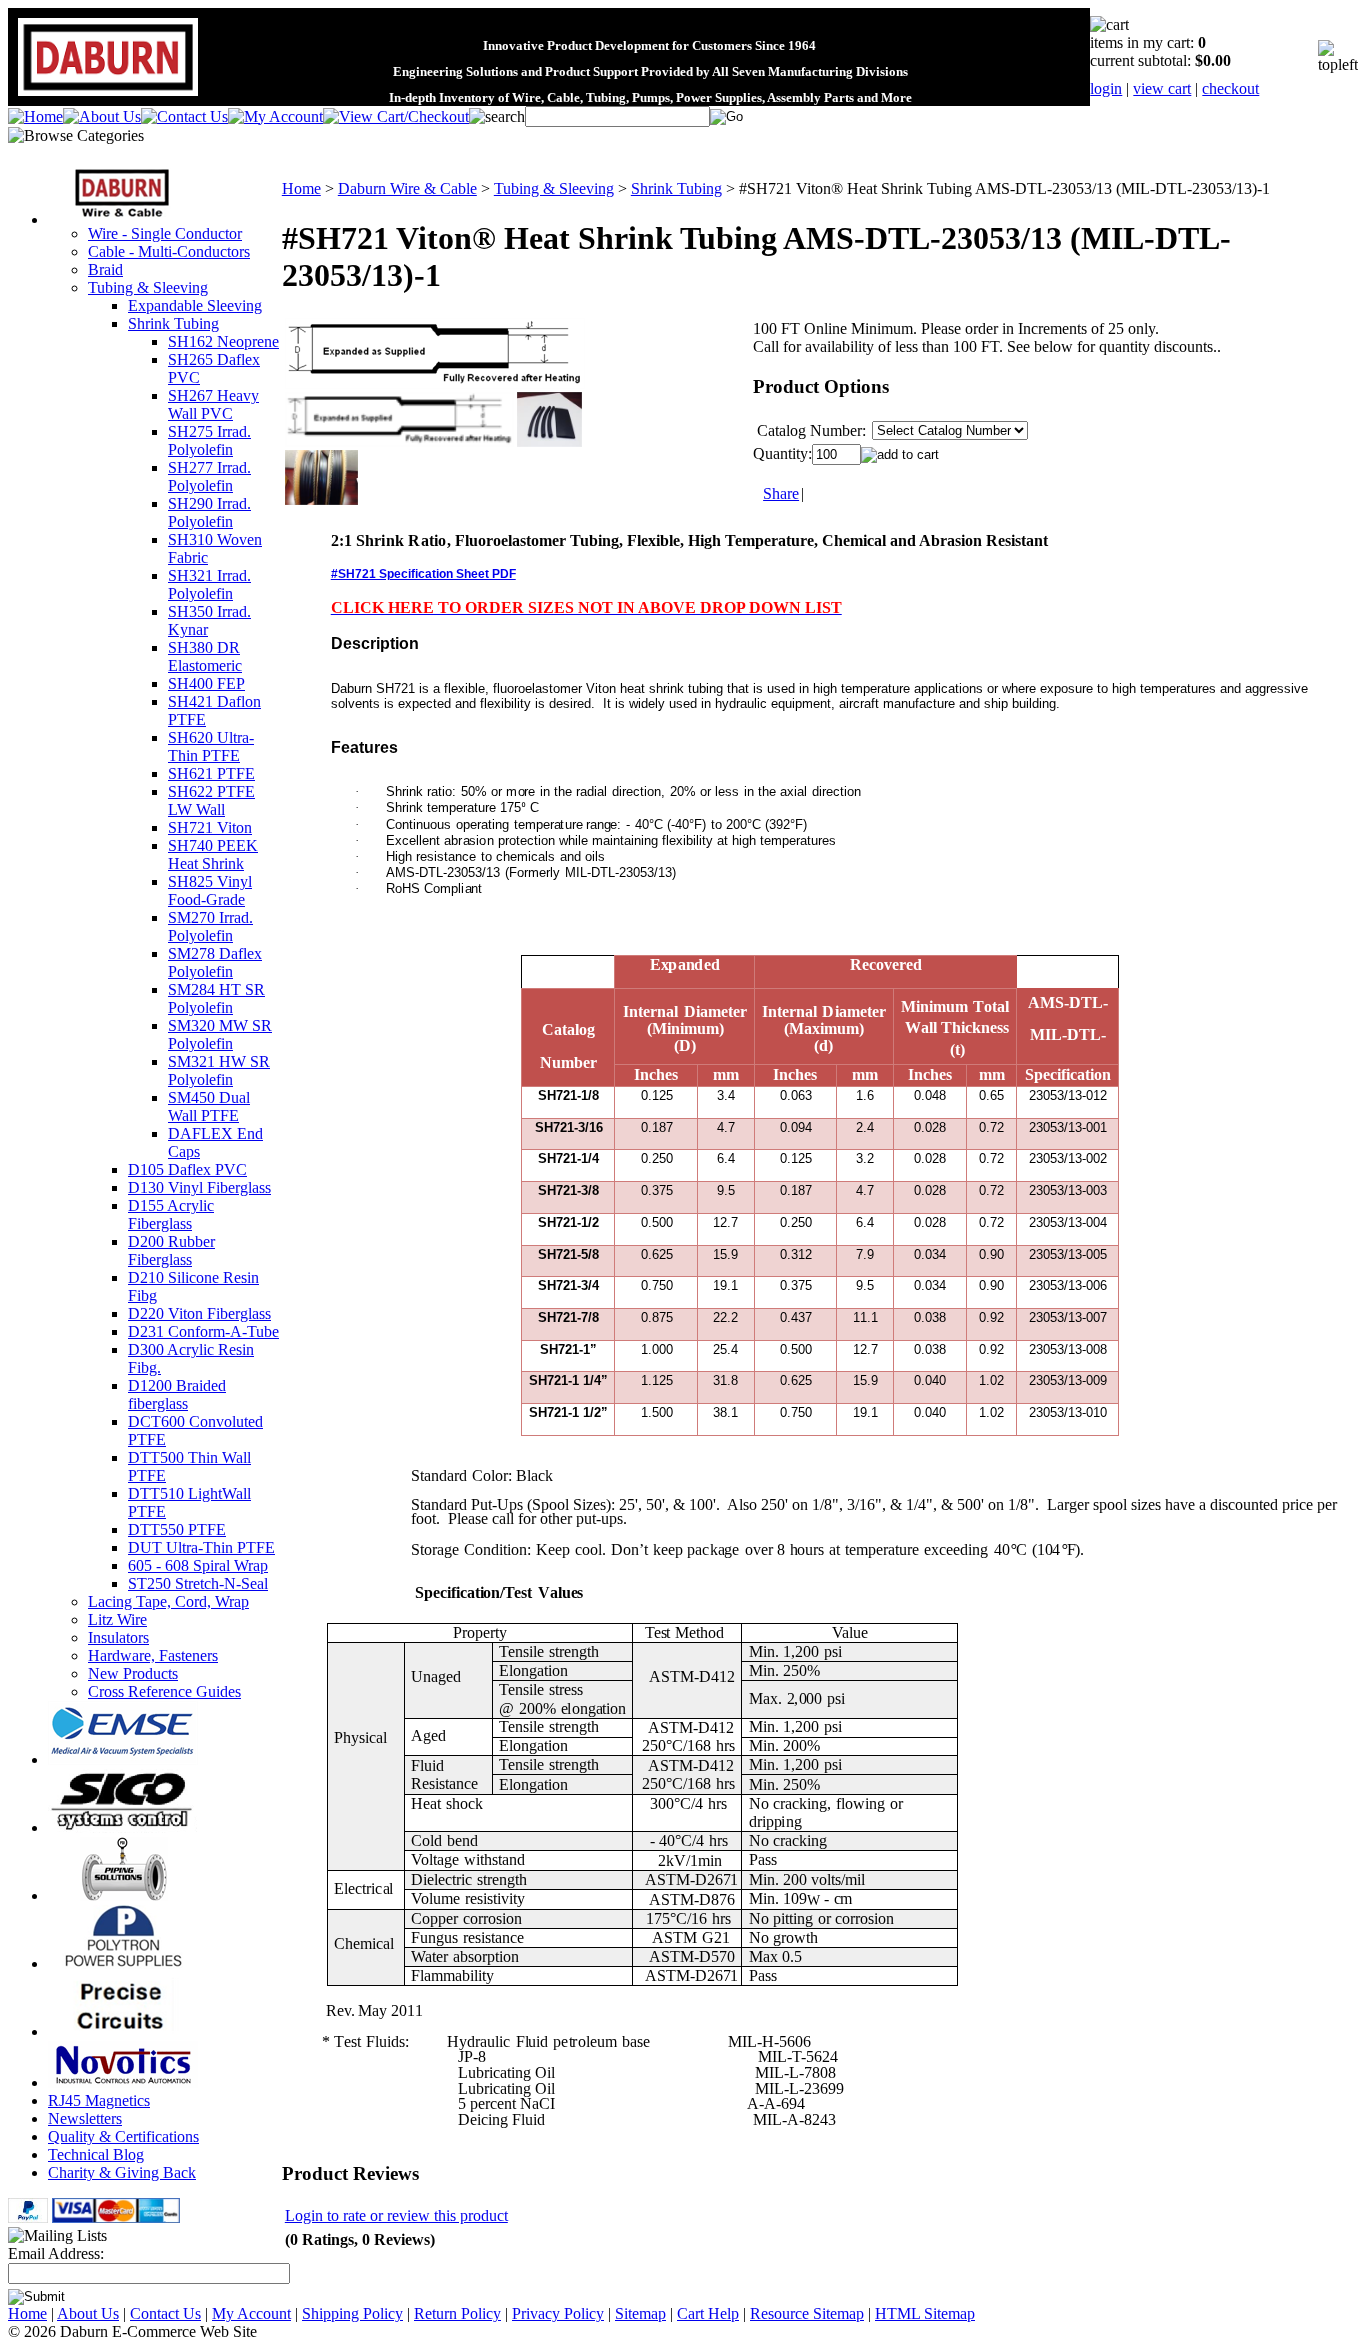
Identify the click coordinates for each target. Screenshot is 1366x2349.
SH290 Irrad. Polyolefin (209, 512)
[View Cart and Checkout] (396, 116)
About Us (88, 2313)
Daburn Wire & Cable (407, 188)
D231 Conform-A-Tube (203, 1331)
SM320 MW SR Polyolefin (220, 1034)
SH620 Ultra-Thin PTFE (211, 746)
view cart (1162, 88)
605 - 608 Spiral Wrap (198, 1565)
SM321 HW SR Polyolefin (219, 1070)
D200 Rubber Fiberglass (171, 1250)
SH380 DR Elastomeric (205, 656)
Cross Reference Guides (164, 1691)
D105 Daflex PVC (187, 1169)
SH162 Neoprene (223, 341)
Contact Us (165, 2313)
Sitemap (640, 2313)
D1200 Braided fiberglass (177, 1394)
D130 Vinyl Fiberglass (199, 1187)
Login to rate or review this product (396, 2215)
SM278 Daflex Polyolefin (215, 962)
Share (781, 493)
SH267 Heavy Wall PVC (213, 404)
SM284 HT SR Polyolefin (216, 998)
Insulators (118, 1637)
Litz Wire (117, 1619)
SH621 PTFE (211, 773)
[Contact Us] (184, 116)
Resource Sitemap (807, 2313)
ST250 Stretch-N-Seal (198, 1583)
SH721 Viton (210, 827)
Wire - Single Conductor (165, 233)
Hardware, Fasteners (153, 1655)
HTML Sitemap (925, 2313)
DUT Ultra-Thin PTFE (201, 1547)
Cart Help (708, 2313)
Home (301, 188)
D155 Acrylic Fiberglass (171, 1214)
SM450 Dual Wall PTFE (209, 1106)
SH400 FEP (206, 683)
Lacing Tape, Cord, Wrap (168, 1601)
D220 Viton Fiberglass (199, 1313)
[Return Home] (35, 116)
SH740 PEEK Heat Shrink (213, 854)
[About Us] (102, 116)
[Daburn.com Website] (108, 96)
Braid (105, 269)
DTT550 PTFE (177, 1529)
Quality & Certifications (123, 2136)
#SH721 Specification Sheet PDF (423, 574)
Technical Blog (96, 2154)
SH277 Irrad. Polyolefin (209, 476)
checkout (1230, 88)
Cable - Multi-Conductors (169, 251)
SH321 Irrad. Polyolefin (209, 584)
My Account (251, 2313)
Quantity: (782, 453)
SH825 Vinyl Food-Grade (210, 890)
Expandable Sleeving (195, 305)
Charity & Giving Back (122, 2172)
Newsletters (85, 2118)
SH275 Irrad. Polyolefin (209, 440)
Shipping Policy (352, 2313)
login (1106, 88)
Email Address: (56, 2253)
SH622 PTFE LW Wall (211, 800)
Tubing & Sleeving (148, 287)
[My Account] (275, 116)
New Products (133, 1673)
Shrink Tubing (173, 323)
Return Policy (457, 2313)
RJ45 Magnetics (99, 2100)
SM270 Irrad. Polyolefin (210, 926)
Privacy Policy (558, 2313)
